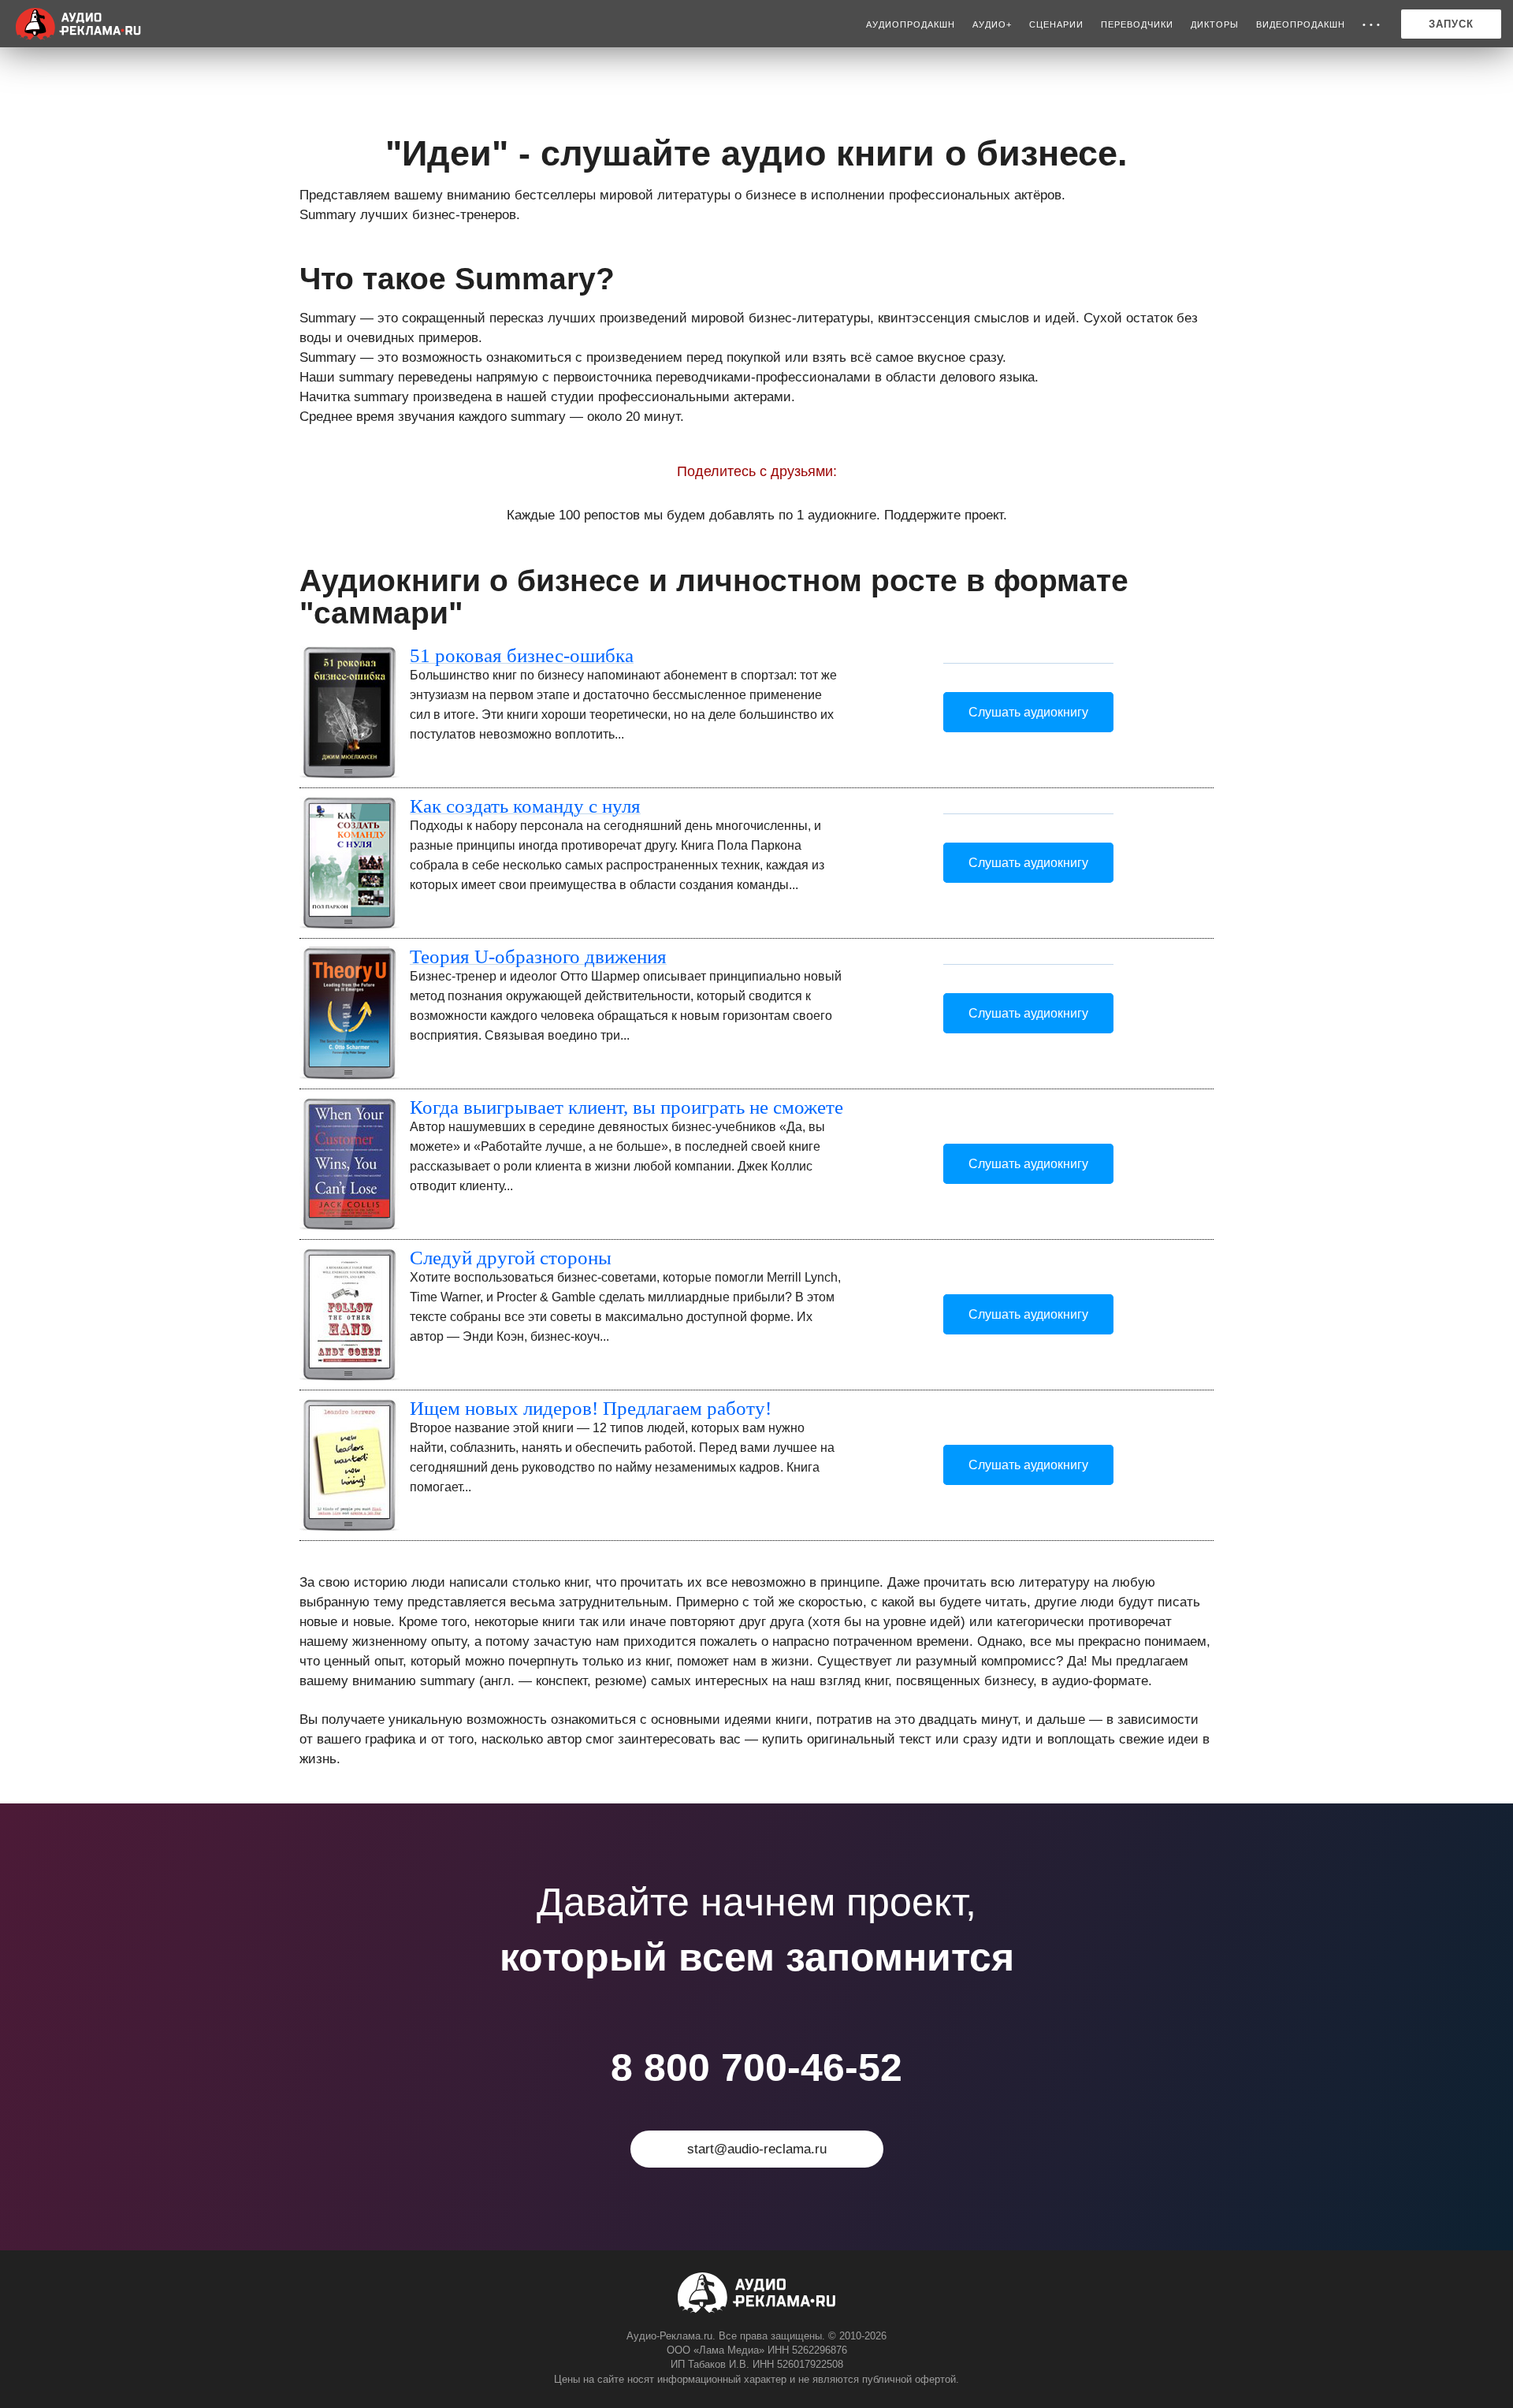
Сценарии (1056, 24)
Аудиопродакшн (911, 24)
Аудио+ (992, 24)
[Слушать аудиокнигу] (1028, 656)
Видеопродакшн (1301, 24)
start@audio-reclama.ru (757, 2149)
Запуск (1451, 24)
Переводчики (1137, 24)
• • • (1372, 24)
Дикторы (1215, 24)
